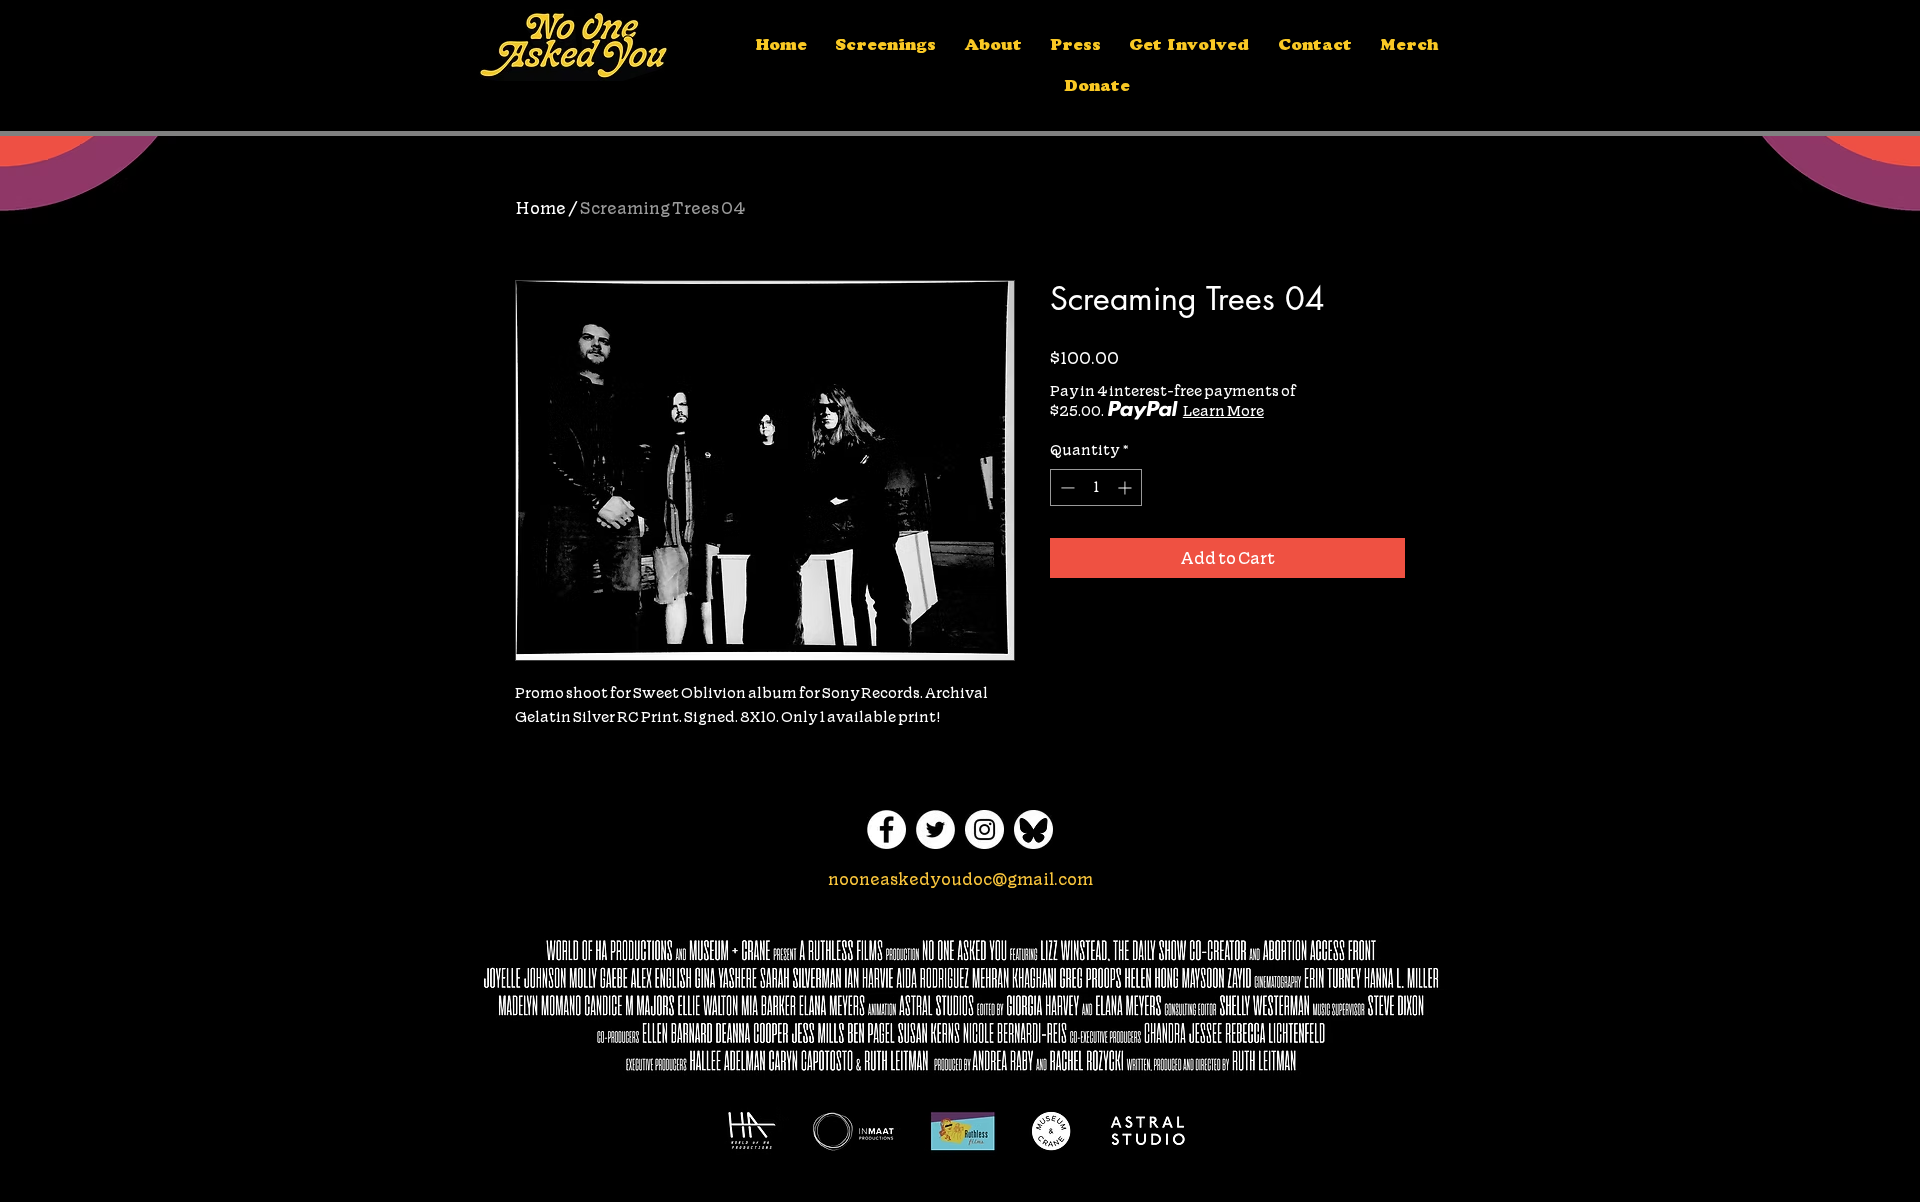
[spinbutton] (1096, 487)
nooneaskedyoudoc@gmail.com (960, 879)
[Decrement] (1065, 487)
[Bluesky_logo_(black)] (1033, 829)
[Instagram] (984, 829)
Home (540, 208)
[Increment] (1126, 487)
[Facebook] (886, 829)
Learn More (1223, 411)
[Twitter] (935, 829)
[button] (993, 47)
